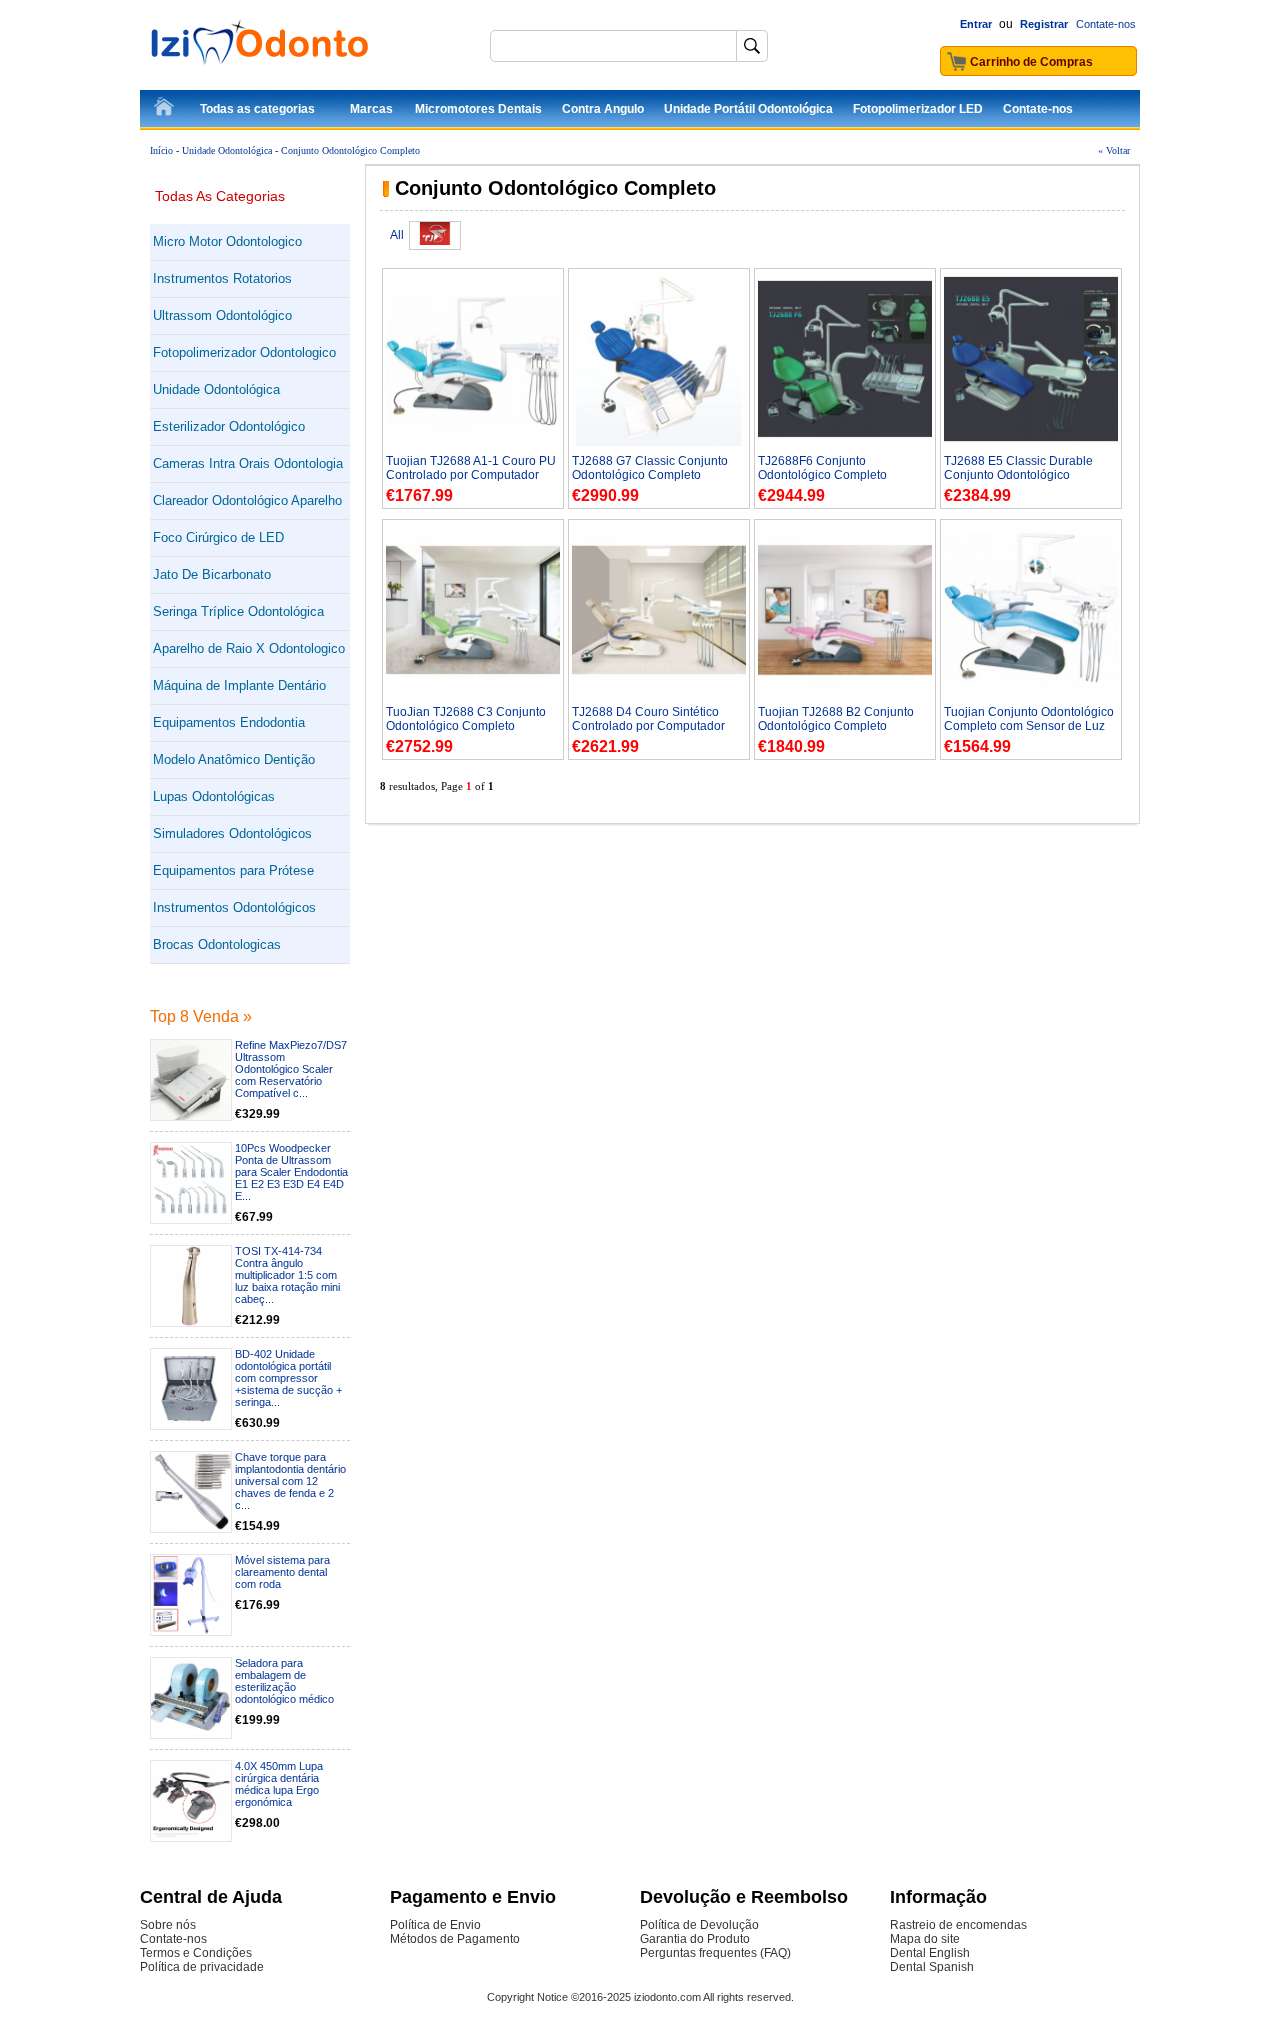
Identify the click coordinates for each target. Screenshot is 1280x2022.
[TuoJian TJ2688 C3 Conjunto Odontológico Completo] (473, 693)
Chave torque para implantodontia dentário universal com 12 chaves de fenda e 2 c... (290, 1481)
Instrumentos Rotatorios (222, 278)
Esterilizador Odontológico (229, 426)
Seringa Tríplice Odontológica (238, 611)
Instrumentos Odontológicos (234, 907)
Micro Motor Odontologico (227, 241)
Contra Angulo (603, 109)
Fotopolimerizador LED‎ (918, 109)
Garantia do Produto (695, 1939)
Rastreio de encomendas (958, 1925)
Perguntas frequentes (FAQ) (715, 1953)
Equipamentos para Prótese (233, 870)
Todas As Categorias (220, 196)
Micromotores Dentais (478, 109)
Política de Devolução (699, 1925)
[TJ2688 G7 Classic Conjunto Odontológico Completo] (659, 442)
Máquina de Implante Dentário (239, 685)
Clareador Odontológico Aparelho (247, 500)
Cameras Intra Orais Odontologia (248, 463)
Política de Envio (435, 1925)
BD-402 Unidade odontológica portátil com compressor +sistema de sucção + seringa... (288, 1378)
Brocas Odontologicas (217, 944)
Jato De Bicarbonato (212, 574)
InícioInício (165, 110)
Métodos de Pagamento (455, 1939)
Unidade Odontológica (227, 150)
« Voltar (1114, 150)
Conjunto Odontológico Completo (350, 150)
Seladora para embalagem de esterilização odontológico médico (284, 1681)
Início (161, 150)
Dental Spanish (932, 1967)
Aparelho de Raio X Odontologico (249, 648)
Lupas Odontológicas (214, 796)
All (397, 235)
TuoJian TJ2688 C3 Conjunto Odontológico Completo (466, 719)
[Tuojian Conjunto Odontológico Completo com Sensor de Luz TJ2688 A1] (1031, 693)
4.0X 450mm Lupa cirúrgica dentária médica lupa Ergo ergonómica (279, 1784)
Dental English (930, 1953)
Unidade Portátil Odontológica (748, 109)
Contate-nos (1106, 24)
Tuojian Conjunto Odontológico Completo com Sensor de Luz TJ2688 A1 (1029, 726)
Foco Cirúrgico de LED (218, 537)
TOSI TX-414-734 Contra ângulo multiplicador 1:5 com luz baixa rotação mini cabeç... (287, 1275)
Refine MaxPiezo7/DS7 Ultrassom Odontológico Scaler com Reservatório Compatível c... (291, 1069)
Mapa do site (925, 1939)
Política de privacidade (202, 1967)
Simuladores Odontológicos (232, 833)
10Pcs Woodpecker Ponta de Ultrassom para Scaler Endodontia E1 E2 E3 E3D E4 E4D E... (291, 1172)
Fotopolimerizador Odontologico (244, 352)
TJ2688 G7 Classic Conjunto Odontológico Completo (650, 468)
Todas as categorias (257, 109)
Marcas (371, 109)
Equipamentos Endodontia (229, 722)
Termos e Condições (196, 1953)
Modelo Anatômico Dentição (234, 759)
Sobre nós (168, 1925)
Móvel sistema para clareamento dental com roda (282, 1572)
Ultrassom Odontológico (222, 315)
